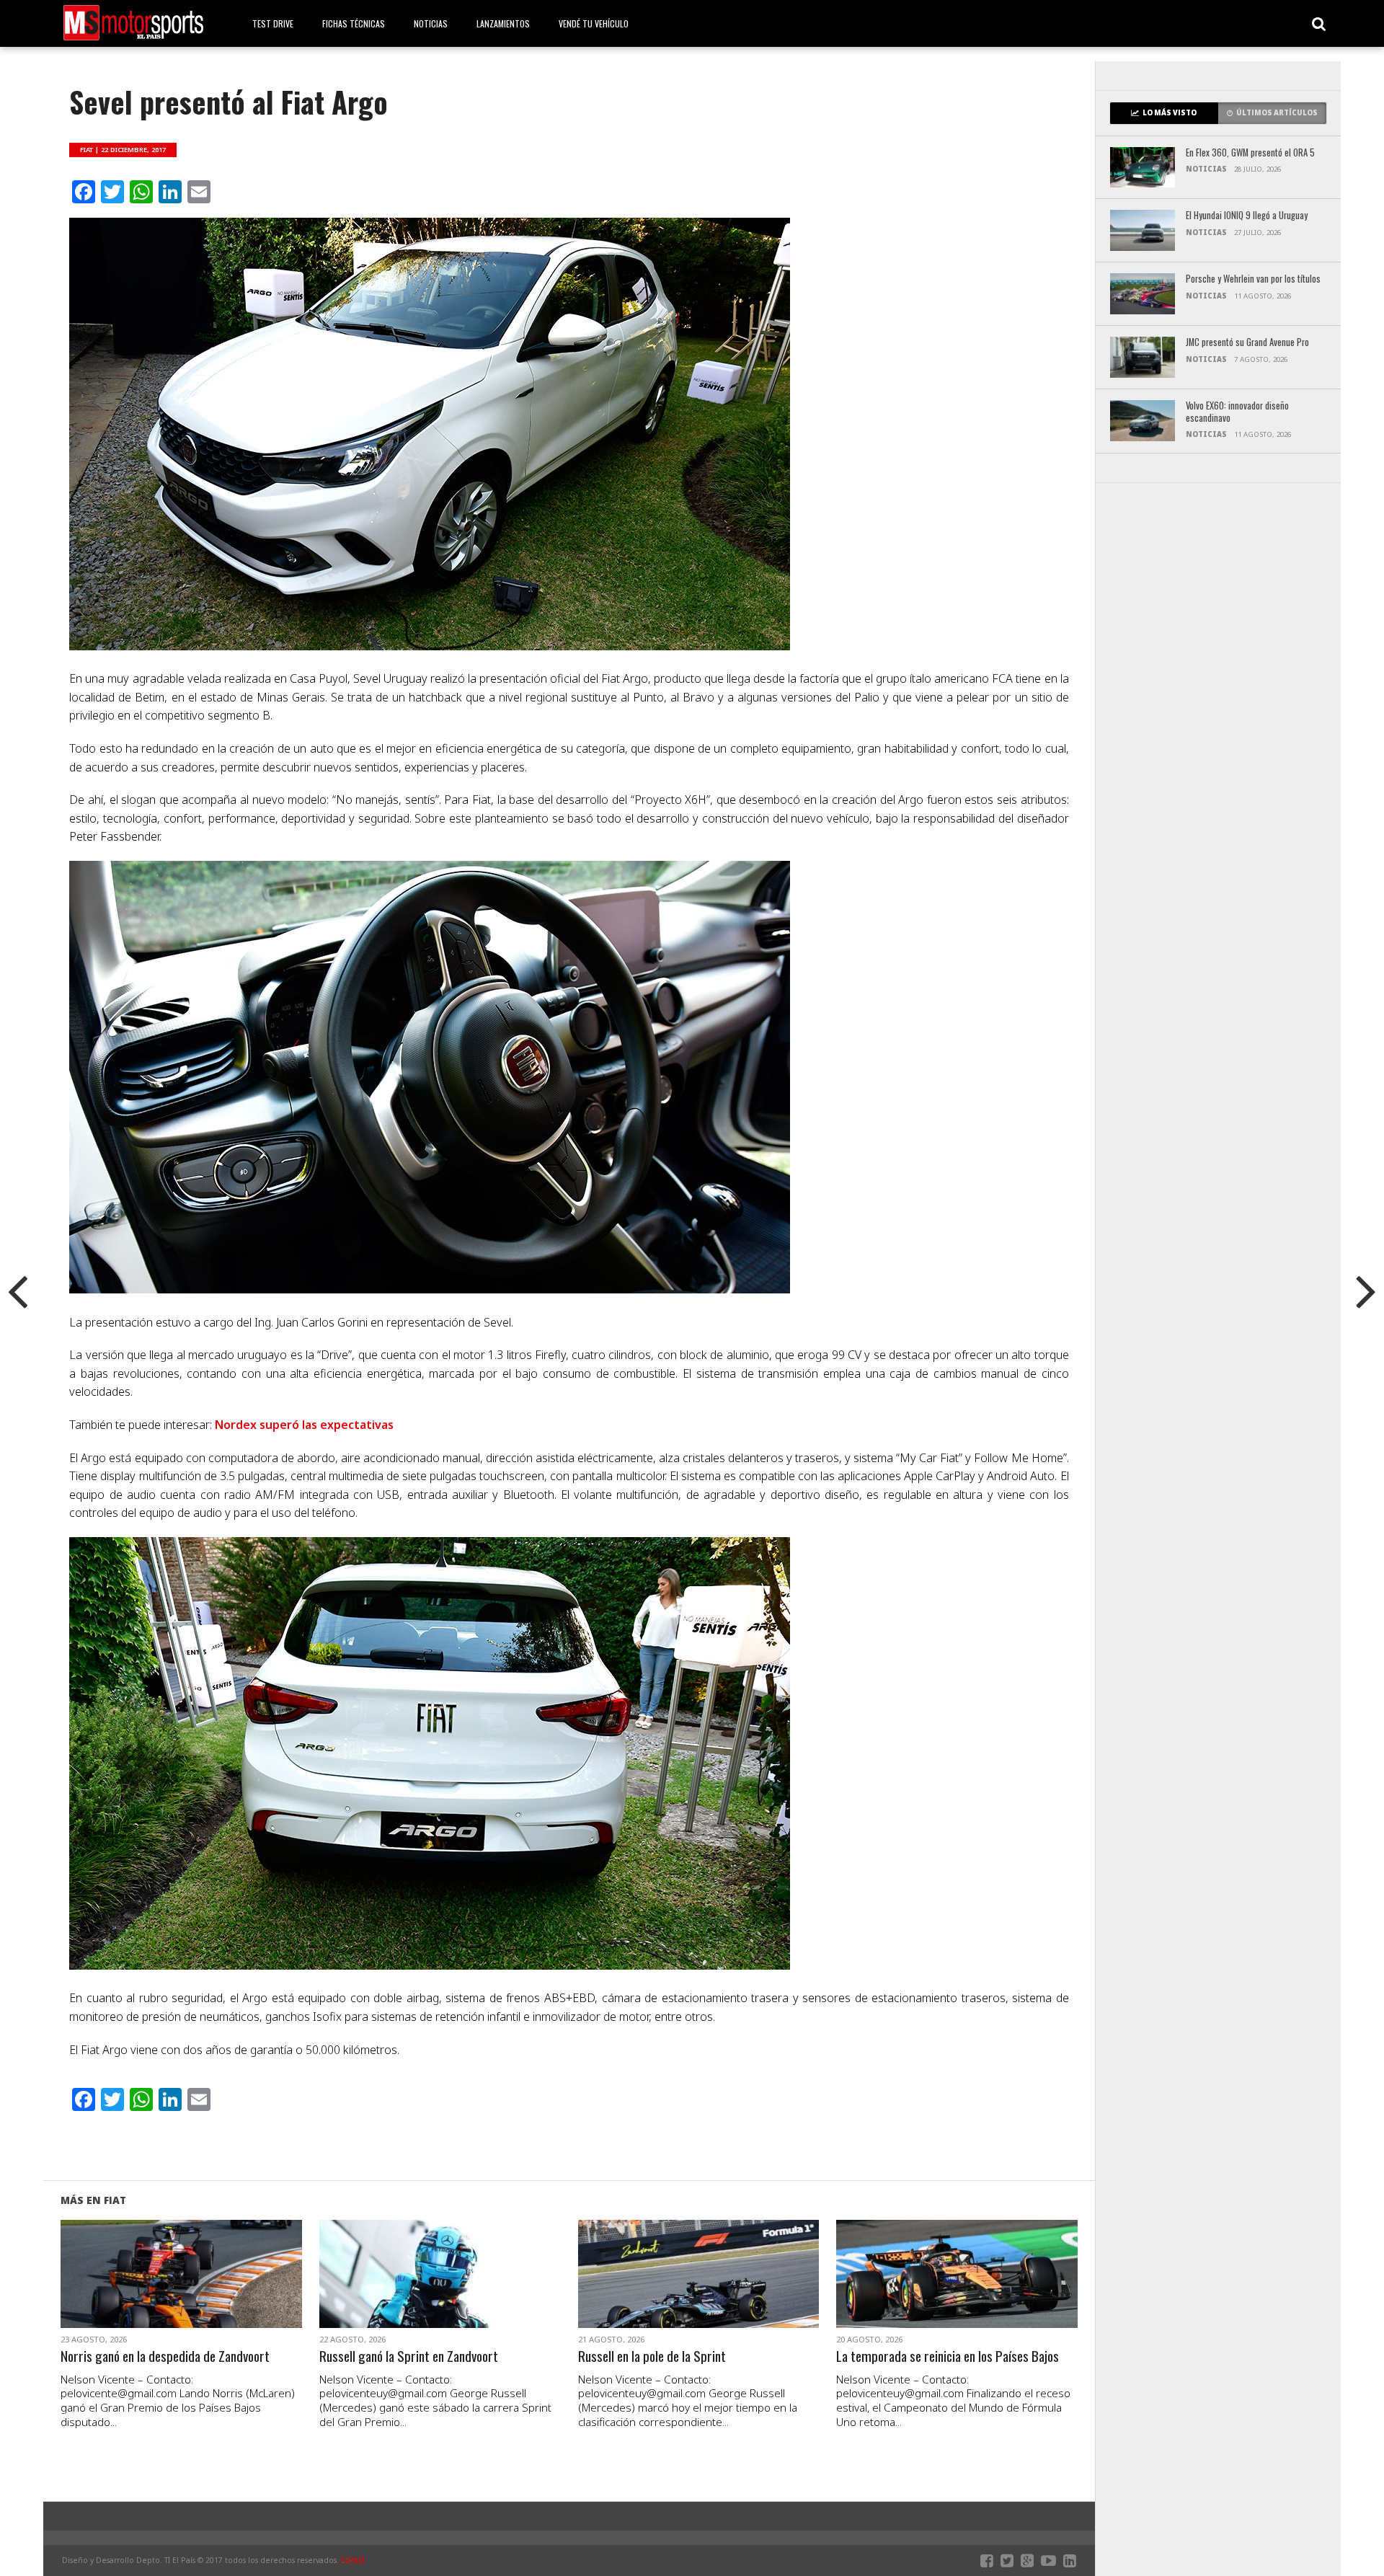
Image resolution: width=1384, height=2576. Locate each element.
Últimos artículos (1277, 113)
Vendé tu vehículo (594, 23)
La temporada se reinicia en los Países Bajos (948, 2356)
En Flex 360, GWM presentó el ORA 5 (1250, 153)
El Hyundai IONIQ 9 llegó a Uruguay (1247, 216)
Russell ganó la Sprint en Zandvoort (409, 2356)
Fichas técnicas (354, 23)
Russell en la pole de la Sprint (652, 2356)
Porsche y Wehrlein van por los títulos (1253, 279)
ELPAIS (353, 2560)
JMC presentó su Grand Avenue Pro (1247, 343)
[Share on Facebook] (151, 2291)
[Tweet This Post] (181, 2291)
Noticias (431, 23)
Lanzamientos (503, 23)
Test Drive (273, 23)
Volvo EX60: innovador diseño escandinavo (1237, 412)
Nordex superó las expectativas (304, 1425)
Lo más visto (1170, 113)
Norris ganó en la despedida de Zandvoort (165, 2356)
